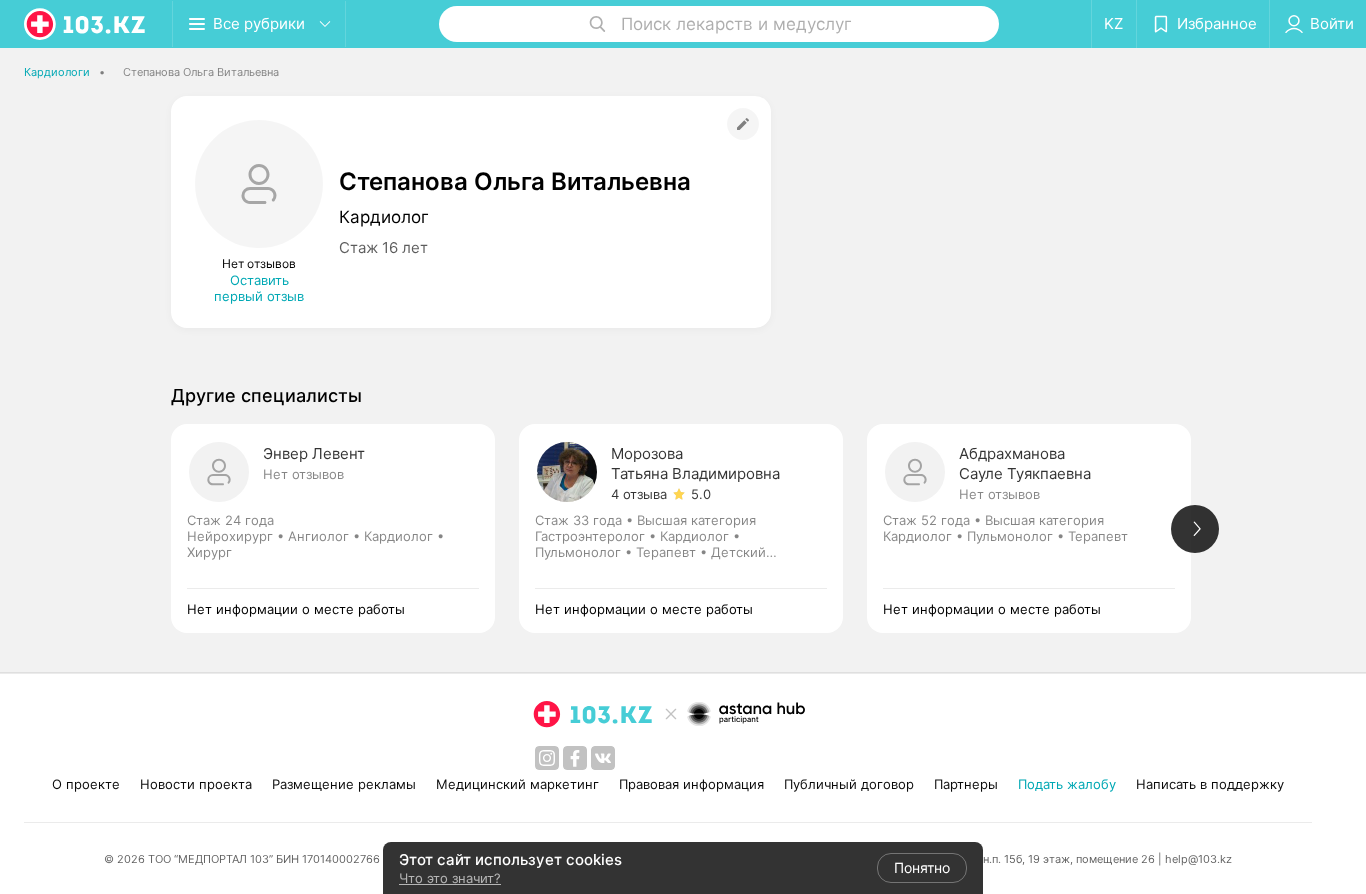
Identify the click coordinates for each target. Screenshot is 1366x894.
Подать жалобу (1067, 784)
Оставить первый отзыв (259, 288)
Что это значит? (450, 878)
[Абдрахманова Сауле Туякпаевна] (1041, 528)
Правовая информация (691, 784)
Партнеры (966, 784)
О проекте (86, 784)
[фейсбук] (575, 758)
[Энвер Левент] (345, 528)
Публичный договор (849, 784)
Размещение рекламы (344, 784)
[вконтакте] (603, 758)
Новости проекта (196, 784)
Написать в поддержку (1210, 784)
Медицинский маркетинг (517, 784)
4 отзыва (639, 494)
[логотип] (86, 24)
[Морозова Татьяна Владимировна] (693, 528)
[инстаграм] (547, 758)
